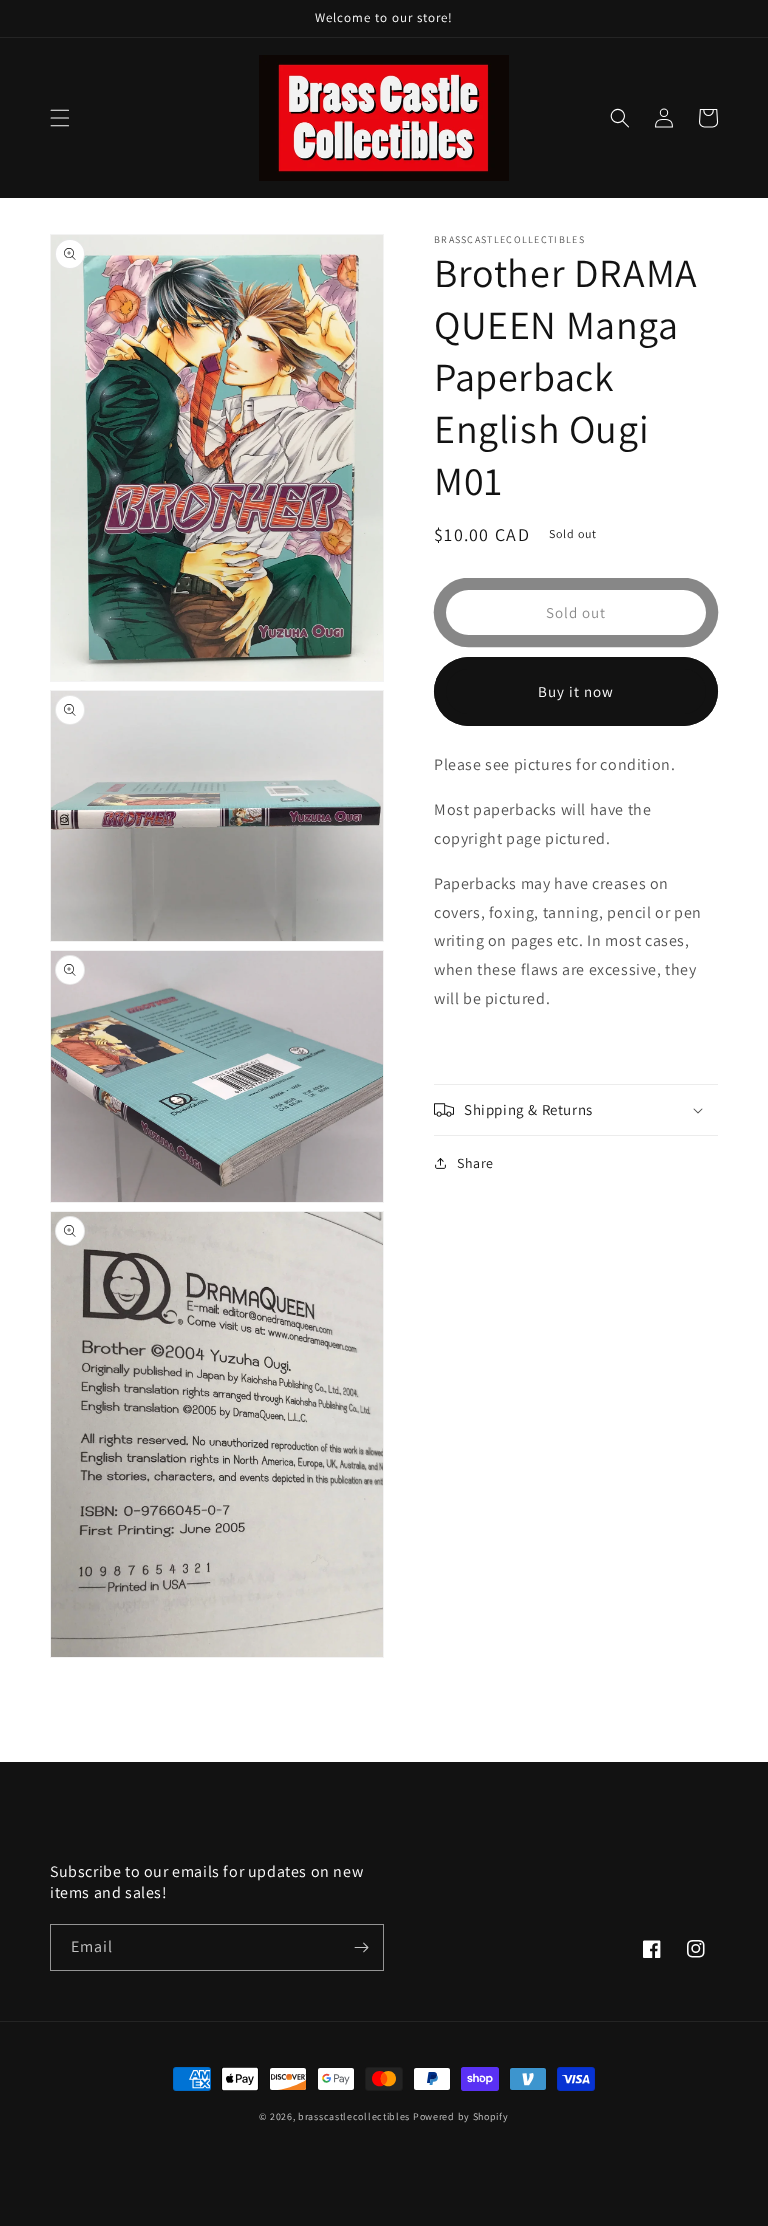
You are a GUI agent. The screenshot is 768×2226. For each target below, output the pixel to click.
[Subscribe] (361, 1947)
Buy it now (576, 691)
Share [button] (475, 1163)
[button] (60, 118)
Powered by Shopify (461, 2116)
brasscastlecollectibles (354, 2116)
